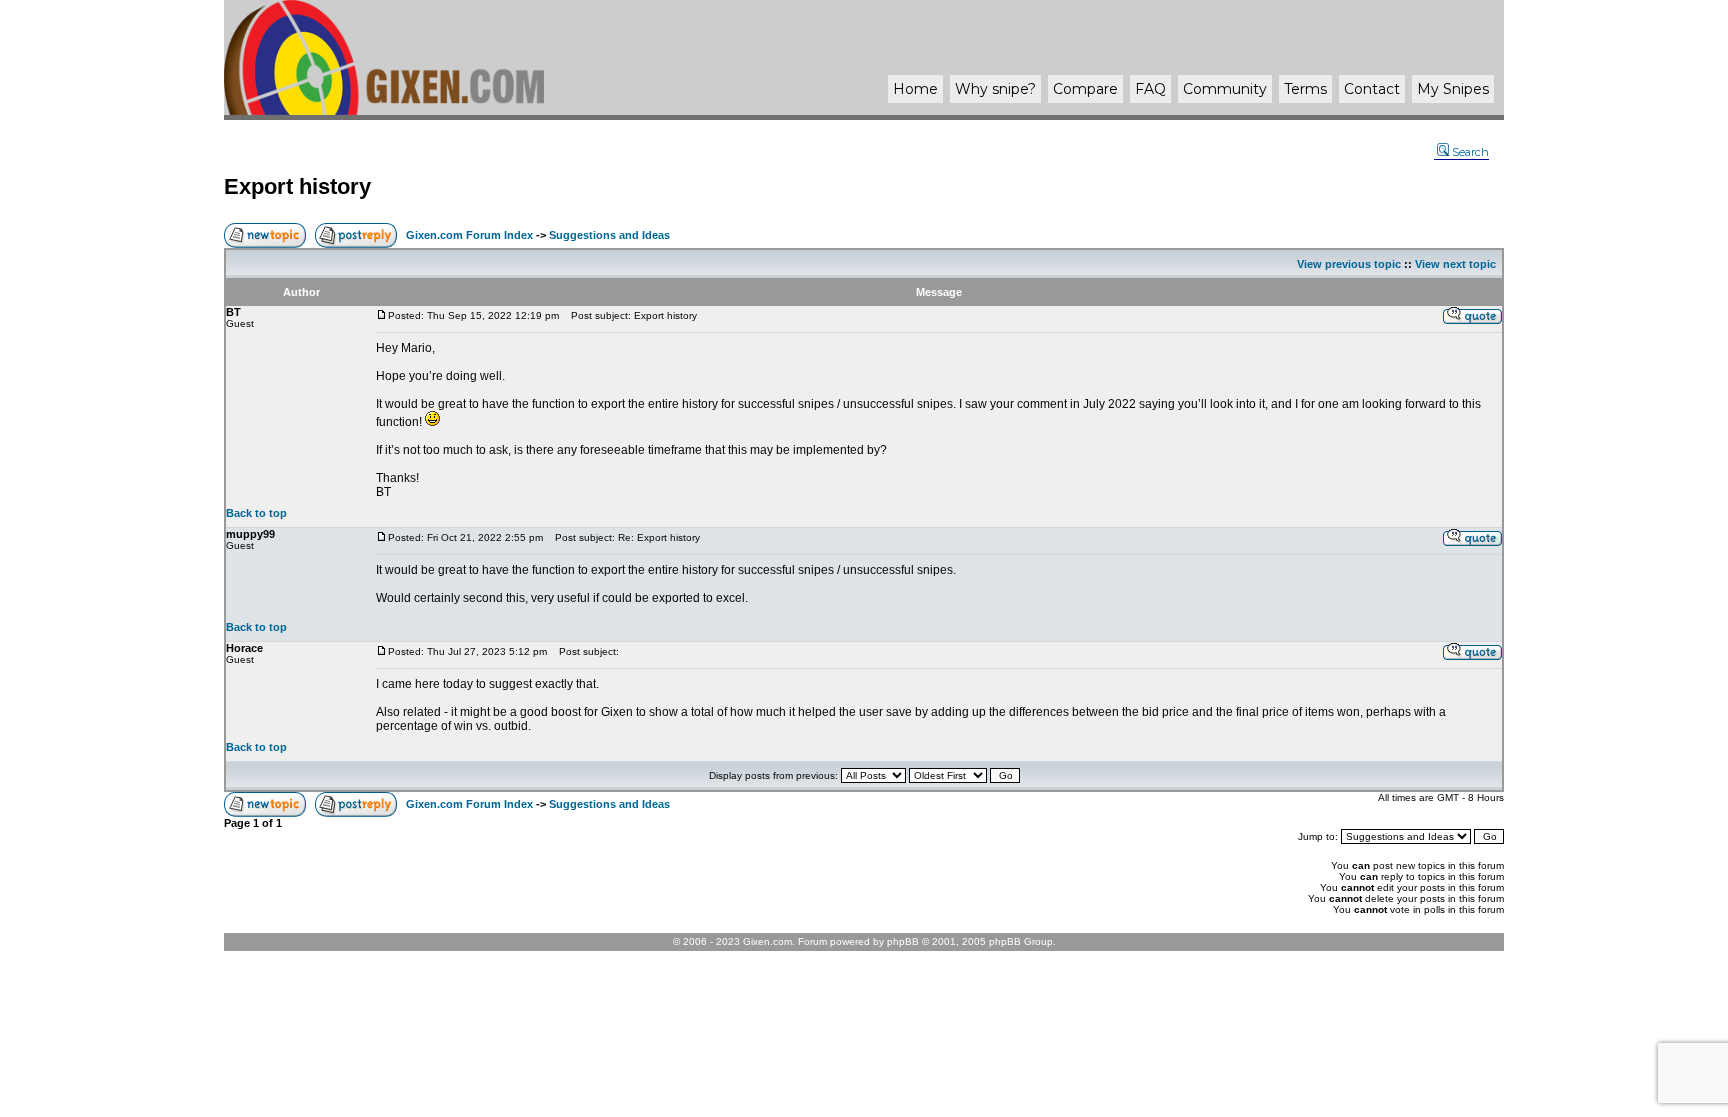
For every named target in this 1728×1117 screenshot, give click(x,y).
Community (1225, 89)
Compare (1085, 89)
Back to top (256, 513)
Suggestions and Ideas (609, 235)
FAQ (1150, 89)
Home (915, 89)
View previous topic (1349, 264)
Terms (1305, 89)
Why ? (995, 89)
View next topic (1455, 264)
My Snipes (1453, 89)
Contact (1372, 89)
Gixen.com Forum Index (469, 235)
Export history (297, 186)
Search (1470, 152)
